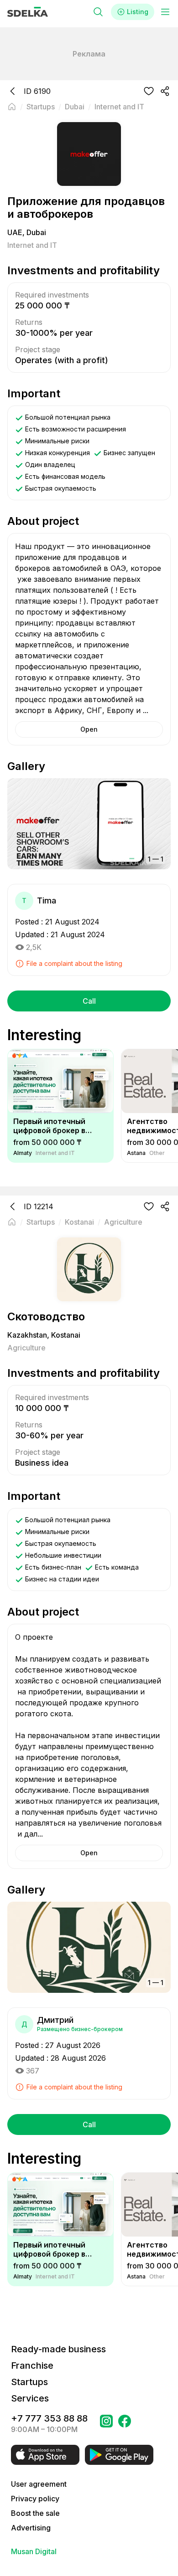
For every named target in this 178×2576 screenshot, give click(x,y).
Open (89, 729)
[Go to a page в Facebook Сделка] (125, 2424)
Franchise (32, 2366)
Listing (138, 12)
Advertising (31, 2528)
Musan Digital (34, 2551)
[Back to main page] (12, 107)
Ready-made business (58, 2349)
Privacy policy (35, 2499)
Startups (29, 2382)
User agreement (39, 2484)
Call (89, 1001)
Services (30, 2398)
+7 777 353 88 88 (49, 2418)
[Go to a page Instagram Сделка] (106, 2424)
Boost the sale (35, 2513)
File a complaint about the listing (74, 963)
